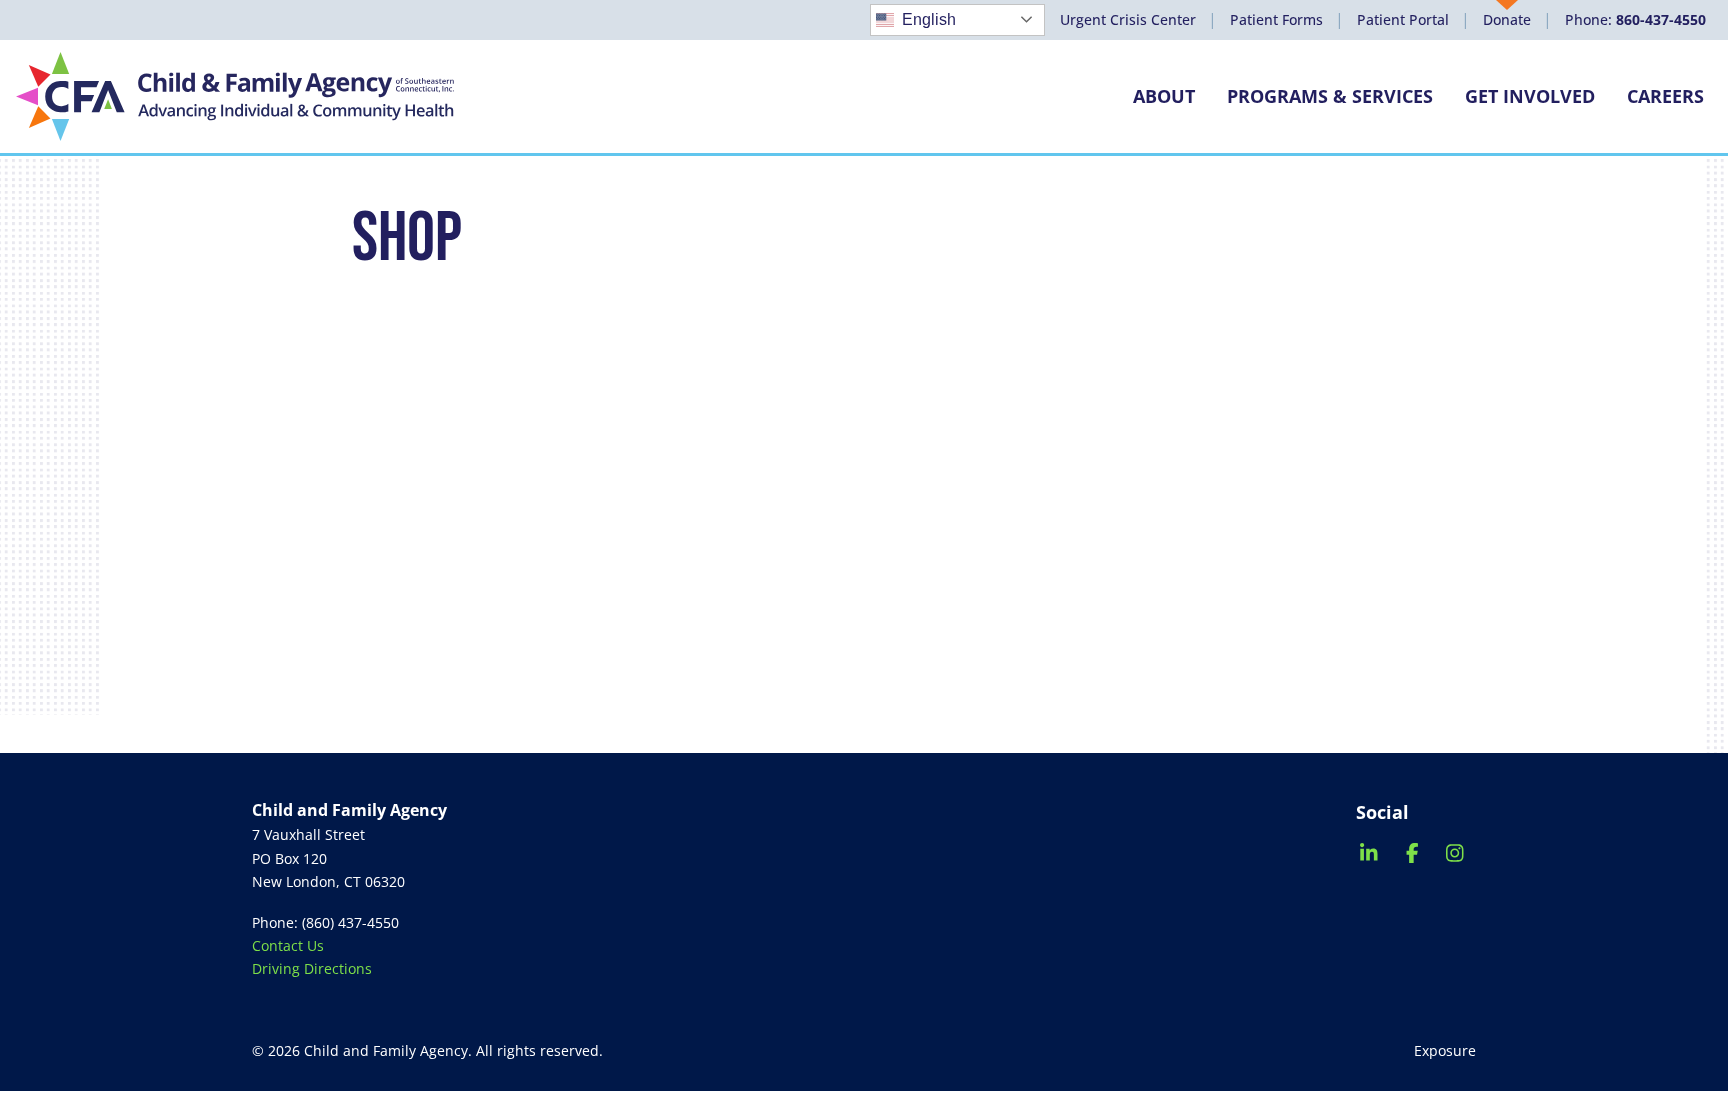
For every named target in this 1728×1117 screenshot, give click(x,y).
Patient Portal (1403, 19)
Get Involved (1530, 96)
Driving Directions (312, 968)
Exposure (1445, 1050)
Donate (1507, 19)
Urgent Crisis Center (1128, 19)
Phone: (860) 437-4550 (325, 922)
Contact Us (288, 945)
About (1164, 96)
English (929, 19)
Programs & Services (1330, 96)
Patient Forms (1276, 19)
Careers (1665, 96)
